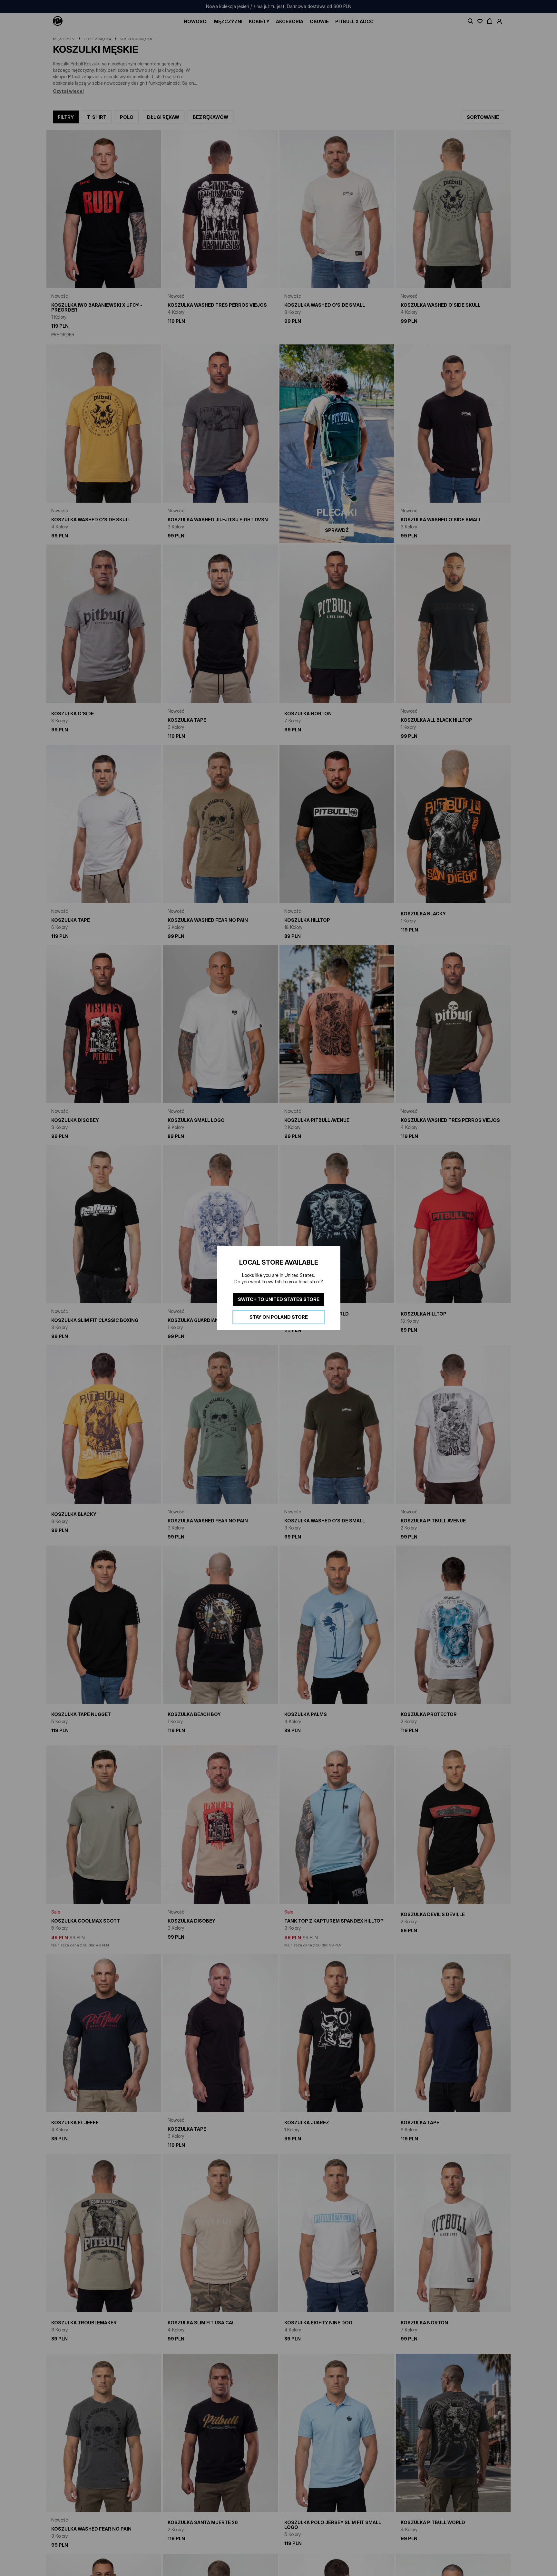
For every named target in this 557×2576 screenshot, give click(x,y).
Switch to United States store (279, 1299)
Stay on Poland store (279, 1317)
